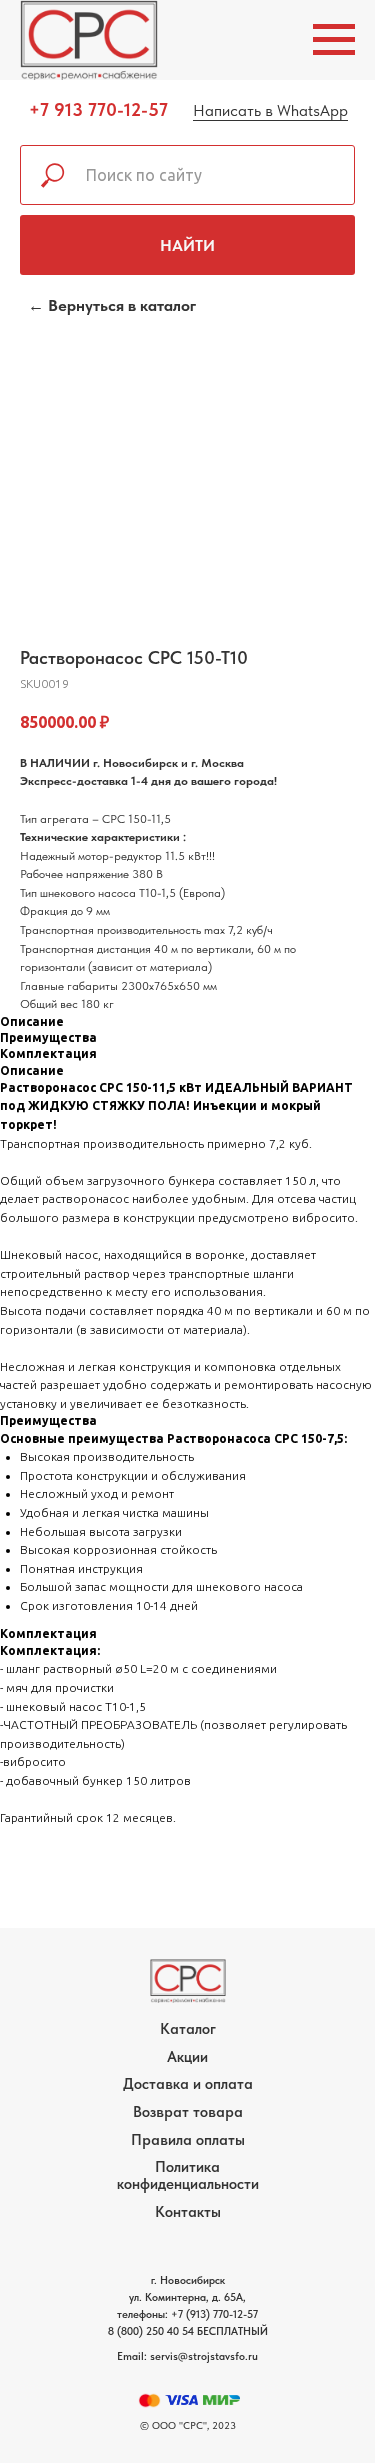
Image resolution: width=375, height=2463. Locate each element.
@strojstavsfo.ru (218, 2356)
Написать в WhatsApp (270, 110)
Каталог (188, 2029)
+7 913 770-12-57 (98, 109)
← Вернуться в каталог (112, 305)
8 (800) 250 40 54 (151, 2331)
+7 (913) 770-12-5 (212, 2314)
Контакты (188, 2212)
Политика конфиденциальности (188, 2175)
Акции (187, 2057)
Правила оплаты (188, 2140)
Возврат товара (188, 2112)
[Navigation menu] (334, 40)
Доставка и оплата (188, 2084)
